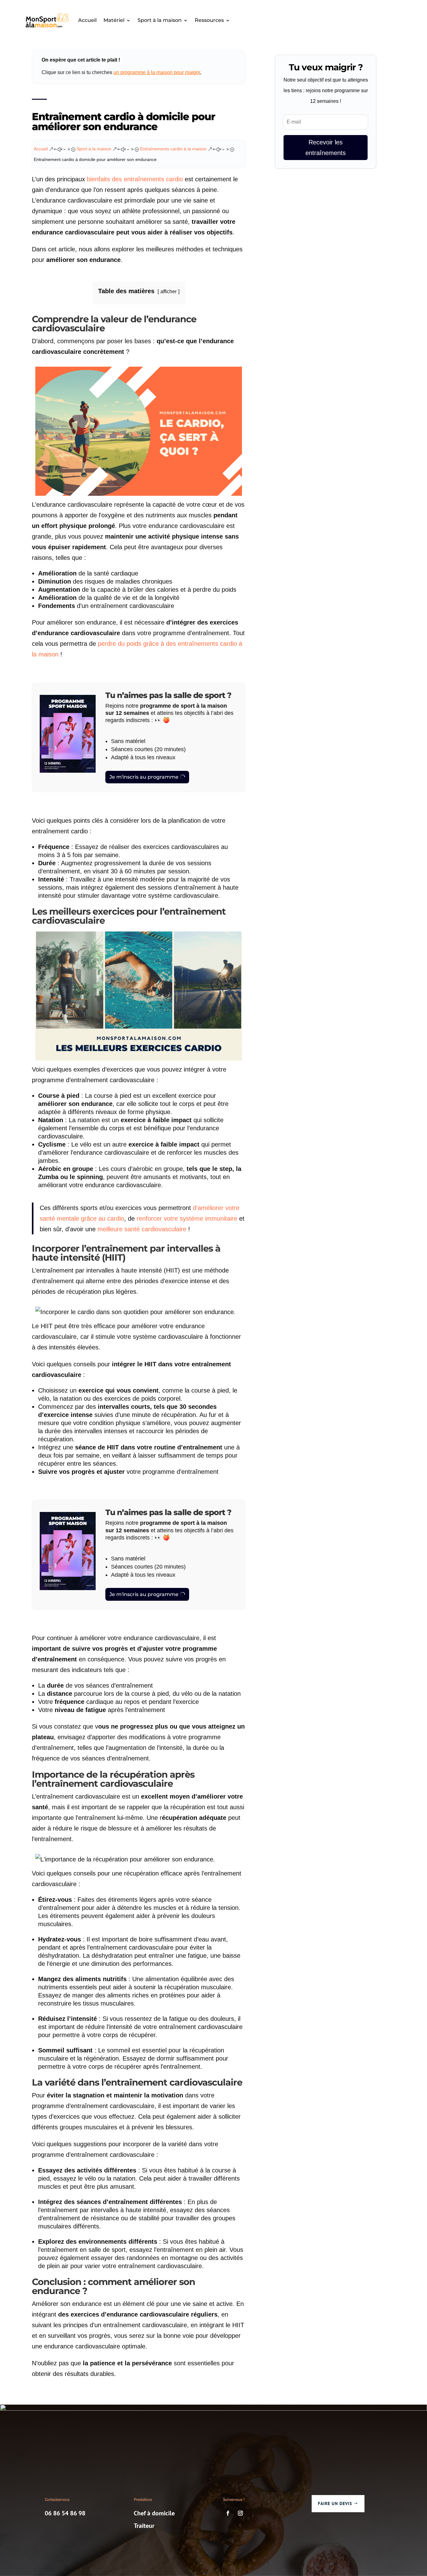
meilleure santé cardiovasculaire (142, 1229)
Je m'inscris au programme (144, 777)
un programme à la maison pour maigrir (157, 72)
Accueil (87, 20)
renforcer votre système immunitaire (187, 1218)
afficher (168, 291)
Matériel (114, 20)
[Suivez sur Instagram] (240, 2513)
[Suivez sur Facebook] (228, 2513)
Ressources (209, 20)
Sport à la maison (160, 20)
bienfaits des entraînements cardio (135, 179)
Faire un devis (335, 2503)
